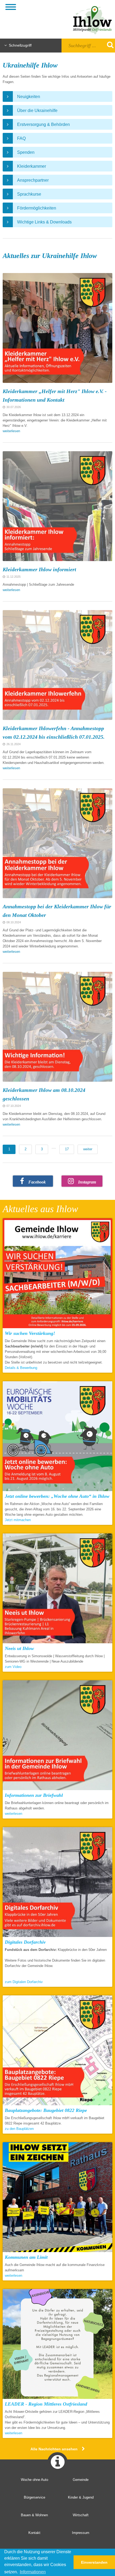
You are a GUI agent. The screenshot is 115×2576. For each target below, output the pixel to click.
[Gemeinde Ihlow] (87, 19)
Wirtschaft (81, 2515)
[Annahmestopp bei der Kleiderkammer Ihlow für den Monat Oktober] (57, 843)
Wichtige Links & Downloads (44, 222)
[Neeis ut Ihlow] (57, 1589)
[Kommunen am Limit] (57, 2198)
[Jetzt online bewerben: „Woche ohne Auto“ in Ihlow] (57, 1437)
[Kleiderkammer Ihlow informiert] (57, 506)
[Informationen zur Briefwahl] (57, 1736)
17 (67, 1149)
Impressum (81, 2533)
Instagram (87, 1182)
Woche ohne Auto (34, 2480)
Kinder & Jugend (81, 2497)
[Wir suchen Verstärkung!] (57, 1274)
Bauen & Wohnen (34, 2515)
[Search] (107, 45)
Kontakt (34, 2533)
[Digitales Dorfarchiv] (57, 1883)
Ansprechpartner (33, 180)
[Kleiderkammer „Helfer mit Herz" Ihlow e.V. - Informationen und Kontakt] (57, 328)
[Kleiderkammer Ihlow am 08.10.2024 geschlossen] (57, 1027)
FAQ (21, 138)
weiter (88, 1149)
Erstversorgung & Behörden (43, 124)
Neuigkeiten (29, 97)
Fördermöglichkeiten (37, 208)
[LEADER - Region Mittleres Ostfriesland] (57, 2345)
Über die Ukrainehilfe (37, 111)
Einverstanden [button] (94, 2562)
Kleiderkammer (32, 166)
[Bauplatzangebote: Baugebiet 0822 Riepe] (57, 2051)
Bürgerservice (34, 2497)
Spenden (26, 152)
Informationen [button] (33, 2572)
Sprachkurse (29, 194)
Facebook (37, 1182)
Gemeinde (81, 2480)
